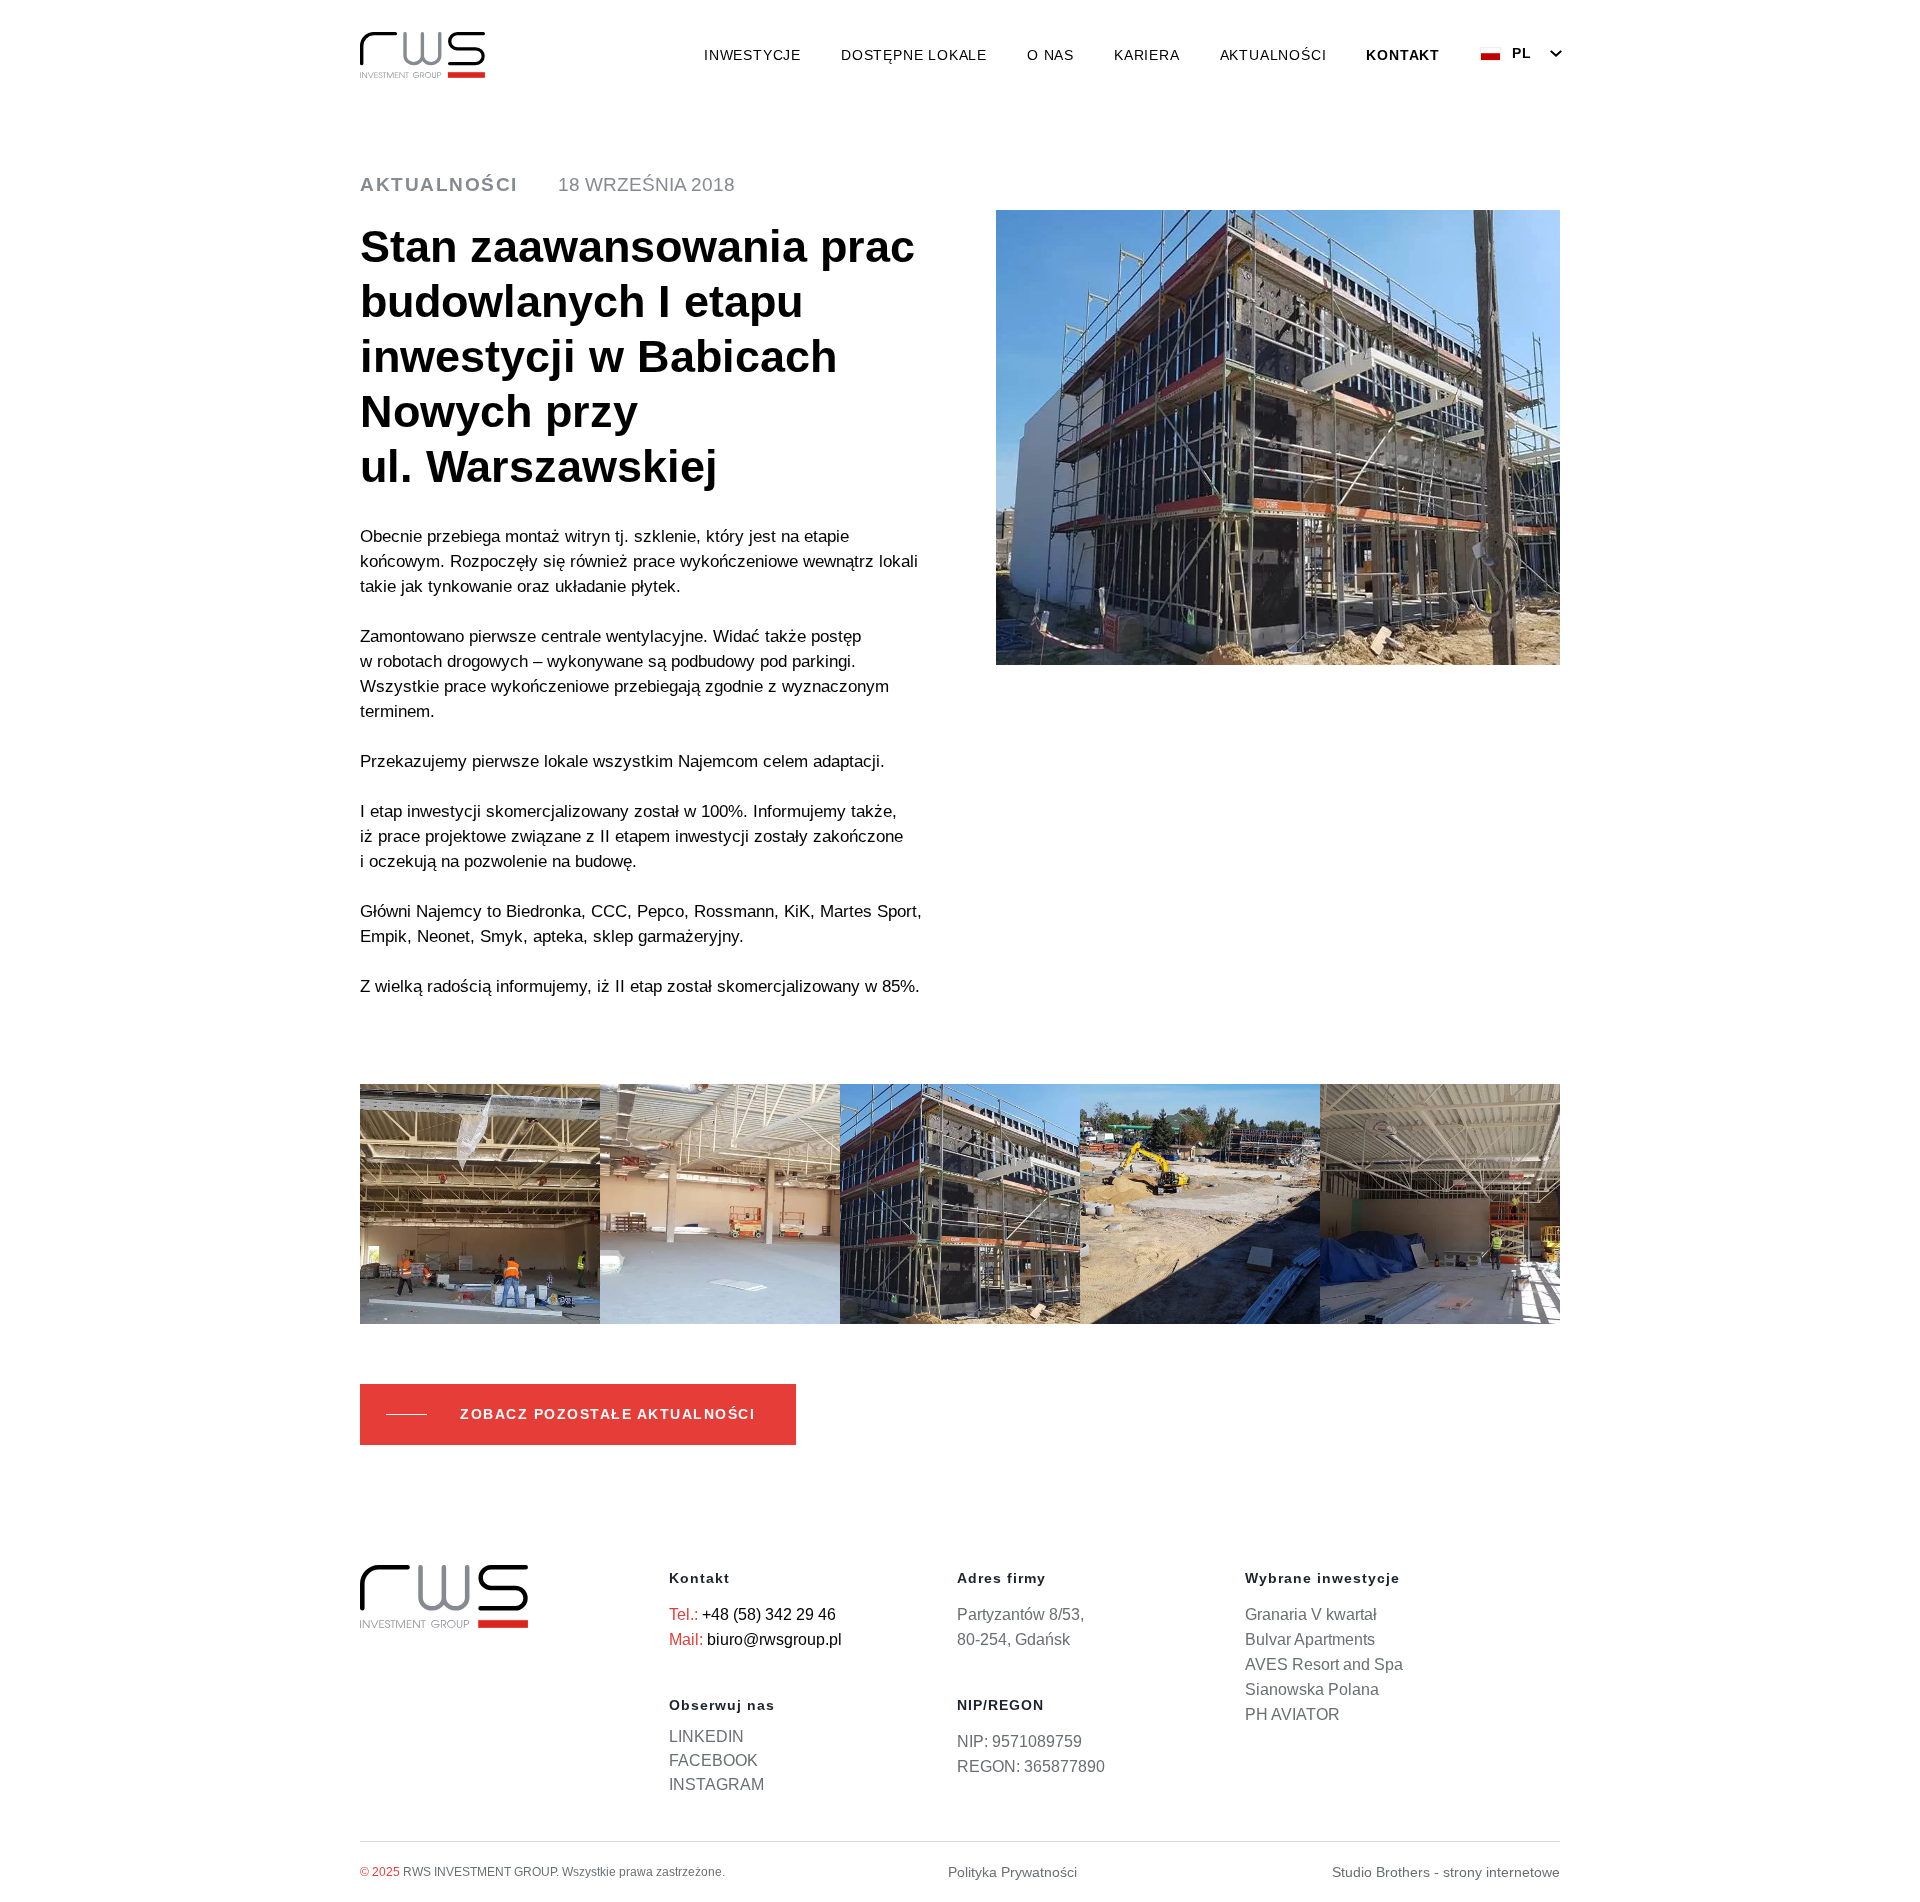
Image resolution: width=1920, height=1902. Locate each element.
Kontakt (1403, 55)
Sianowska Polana (1312, 1689)
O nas (1050, 55)
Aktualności (1273, 55)
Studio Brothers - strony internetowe (1446, 1872)
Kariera (1147, 55)
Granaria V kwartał (1311, 1614)
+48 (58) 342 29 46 (769, 1614)
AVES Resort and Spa (1324, 1664)
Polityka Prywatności (1012, 1872)
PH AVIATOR (1292, 1714)
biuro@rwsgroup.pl (774, 1639)
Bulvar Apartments (1310, 1639)
